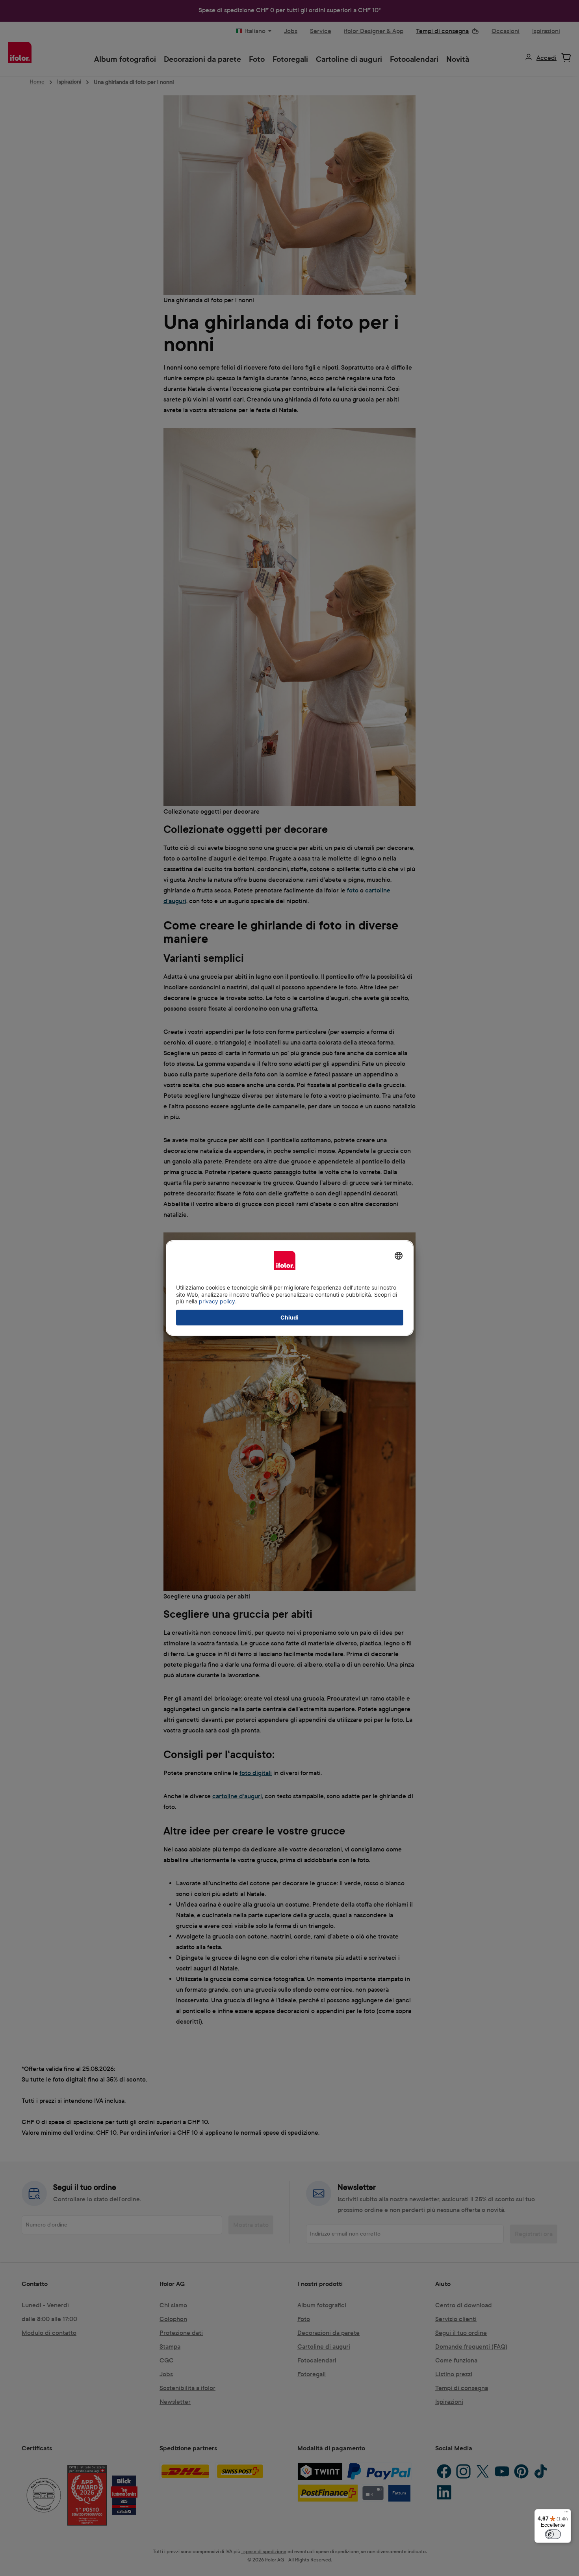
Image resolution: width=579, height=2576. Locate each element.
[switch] (553, 2534)
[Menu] (566, 2514)
